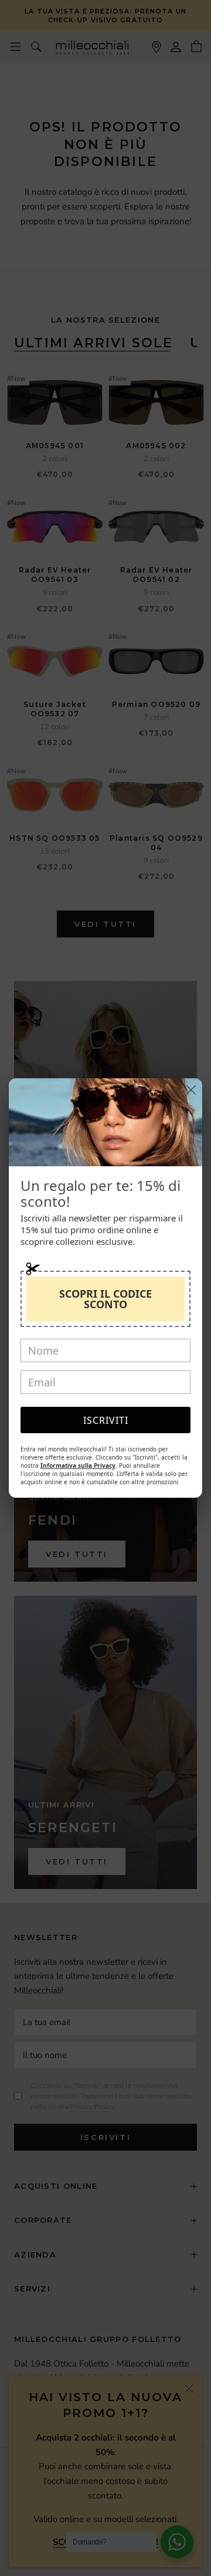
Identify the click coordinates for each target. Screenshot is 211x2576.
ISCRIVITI (106, 1420)
